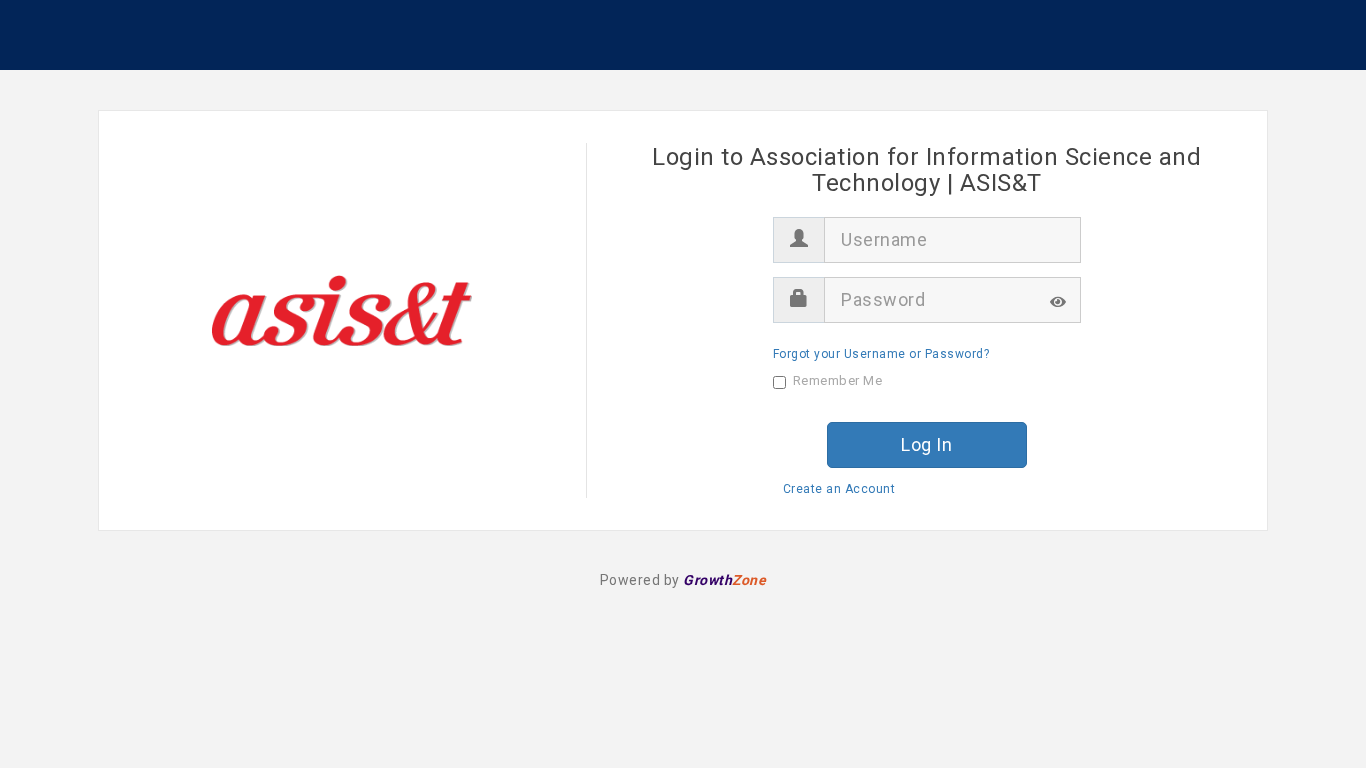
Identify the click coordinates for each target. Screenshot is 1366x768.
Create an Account (839, 489)
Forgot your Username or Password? (881, 354)
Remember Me (838, 380)
